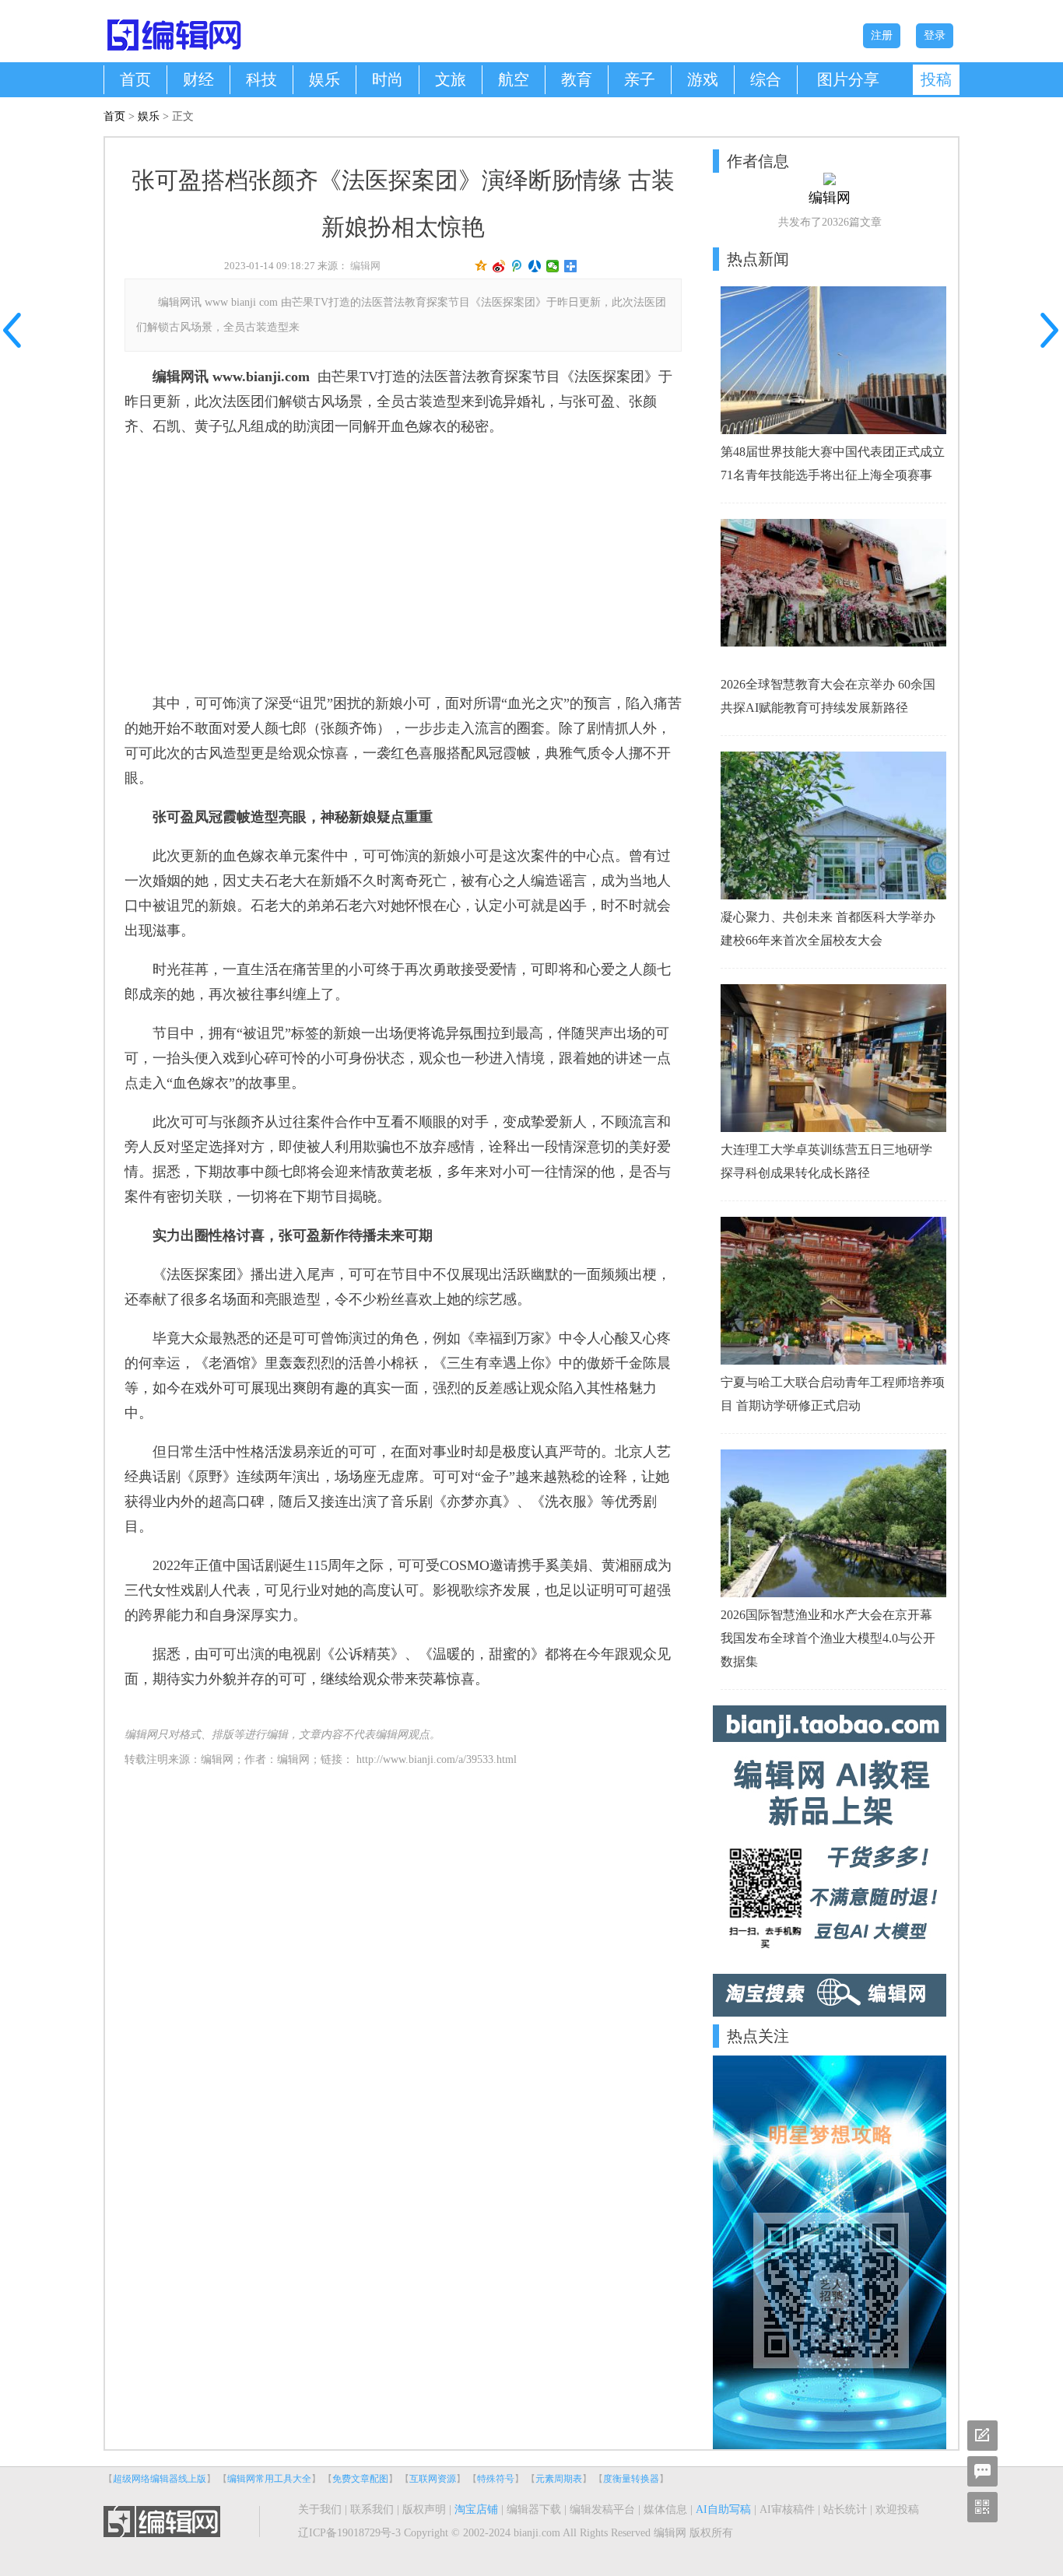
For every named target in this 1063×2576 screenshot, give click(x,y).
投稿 (936, 79)
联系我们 (372, 2509)
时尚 (388, 79)
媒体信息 (665, 2509)
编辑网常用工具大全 (269, 2479)
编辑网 (365, 266)
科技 (261, 79)
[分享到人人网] (535, 266)
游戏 (703, 79)
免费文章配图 (360, 2479)
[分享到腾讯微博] (517, 266)
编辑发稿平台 (602, 2509)
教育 (577, 79)
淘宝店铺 (476, 2509)
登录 (935, 35)
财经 (198, 79)
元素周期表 (559, 2479)
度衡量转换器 (631, 2479)
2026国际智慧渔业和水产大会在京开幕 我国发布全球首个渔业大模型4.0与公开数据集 (828, 1638)
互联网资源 (433, 2479)
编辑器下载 (534, 2509)
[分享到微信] (553, 266)
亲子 (640, 79)
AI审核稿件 (787, 2509)
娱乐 (325, 79)
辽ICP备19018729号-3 (349, 2533)
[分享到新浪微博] (499, 266)
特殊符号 (496, 2479)
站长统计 (845, 2509)
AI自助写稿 (723, 2509)
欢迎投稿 (897, 2509)
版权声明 (424, 2509)
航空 (514, 79)
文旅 (451, 79)
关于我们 (320, 2509)
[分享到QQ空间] (481, 266)
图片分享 (848, 79)
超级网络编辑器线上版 (160, 2479)
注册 (882, 35)
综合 (766, 79)
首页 (135, 79)
